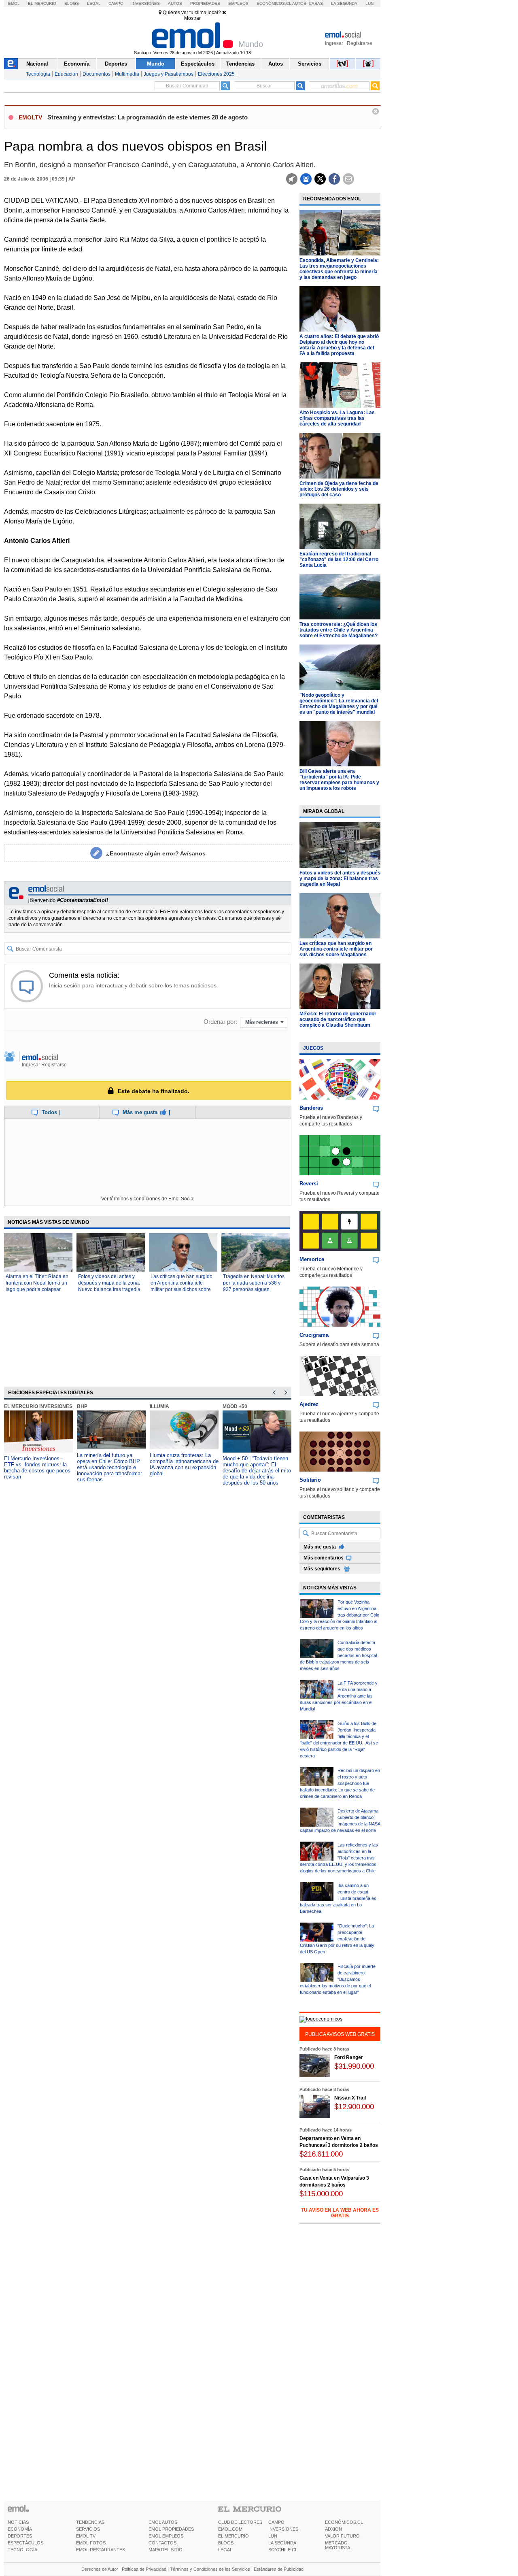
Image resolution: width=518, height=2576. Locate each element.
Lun (369, 3)
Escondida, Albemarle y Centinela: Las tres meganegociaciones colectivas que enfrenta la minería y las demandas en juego (339, 269)
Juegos (313, 1048)
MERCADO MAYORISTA (338, 2545)
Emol (14, 3)
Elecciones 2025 (216, 74)
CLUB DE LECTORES (240, 2522)
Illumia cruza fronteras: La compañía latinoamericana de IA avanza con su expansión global (184, 1464)
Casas (316, 3)
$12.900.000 (354, 2107)
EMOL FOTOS (91, 2543)
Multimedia (127, 74)
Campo (116, 3)
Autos (175, 3)
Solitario (310, 1480)
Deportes (116, 64)
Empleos (238, 3)
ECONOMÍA (20, 2529)
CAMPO (276, 2522)
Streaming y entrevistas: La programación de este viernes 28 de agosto (148, 117)
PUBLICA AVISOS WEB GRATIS (340, 2034)
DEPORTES (20, 2536)
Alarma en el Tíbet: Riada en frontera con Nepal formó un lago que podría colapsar (37, 1283)
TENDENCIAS (90, 2522)
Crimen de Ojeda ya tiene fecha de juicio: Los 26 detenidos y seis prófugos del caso (339, 489)
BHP (82, 1406)
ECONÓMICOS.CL (344, 2522)
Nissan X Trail (350, 2098)
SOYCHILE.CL (283, 2550)
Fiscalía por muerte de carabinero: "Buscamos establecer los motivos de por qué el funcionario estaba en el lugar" (338, 1979)
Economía (77, 64)
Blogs (72, 3)
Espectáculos (198, 64)
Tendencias (240, 64)
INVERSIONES (283, 2529)
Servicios (310, 64)
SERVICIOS (88, 2529)
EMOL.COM (230, 2529)
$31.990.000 (354, 2066)
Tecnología (38, 74)
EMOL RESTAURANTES (101, 2550)
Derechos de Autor (100, 2569)
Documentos (97, 74)
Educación (66, 74)
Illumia (159, 1406)
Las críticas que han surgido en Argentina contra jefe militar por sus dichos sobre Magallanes (336, 949)
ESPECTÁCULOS (25, 2543)
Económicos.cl (274, 3)
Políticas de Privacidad (144, 2569)
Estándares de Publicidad (279, 2569)
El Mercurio (42, 3)
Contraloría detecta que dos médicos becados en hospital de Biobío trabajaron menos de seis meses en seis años (338, 1655)
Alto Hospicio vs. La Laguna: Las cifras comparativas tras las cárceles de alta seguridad (337, 418)
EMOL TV (86, 2536)
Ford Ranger (349, 2057)
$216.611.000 (321, 2154)
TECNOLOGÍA (22, 2550)
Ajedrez (309, 1404)
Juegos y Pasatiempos (169, 74)
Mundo (156, 64)
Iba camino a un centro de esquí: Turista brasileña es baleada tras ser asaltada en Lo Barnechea (338, 1898)
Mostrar (192, 18)
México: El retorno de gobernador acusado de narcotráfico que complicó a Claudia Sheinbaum (338, 1019)
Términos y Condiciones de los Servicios (210, 2569)
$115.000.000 (321, 2194)
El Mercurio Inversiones (38, 1406)
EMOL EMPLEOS (166, 2536)
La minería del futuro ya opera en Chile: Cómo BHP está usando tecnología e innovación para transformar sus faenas (109, 1467)
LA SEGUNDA (282, 2543)
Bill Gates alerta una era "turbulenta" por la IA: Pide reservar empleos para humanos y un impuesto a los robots (339, 780)
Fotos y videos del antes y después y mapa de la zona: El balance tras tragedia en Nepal (340, 879)
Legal (94, 3)
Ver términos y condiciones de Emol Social (148, 1199)
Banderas (311, 1108)
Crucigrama (314, 1335)
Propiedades (205, 3)
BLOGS (226, 2543)
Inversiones (146, 3)
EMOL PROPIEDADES (171, 2529)
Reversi (309, 1184)
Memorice (312, 1259)
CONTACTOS (162, 2543)
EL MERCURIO (234, 2536)
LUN (273, 2536)
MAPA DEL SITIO (166, 2550)
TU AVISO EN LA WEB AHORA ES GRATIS (340, 2213)
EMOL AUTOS (163, 2522)
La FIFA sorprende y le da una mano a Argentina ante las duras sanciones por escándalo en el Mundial (339, 1696)
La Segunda (344, 3)
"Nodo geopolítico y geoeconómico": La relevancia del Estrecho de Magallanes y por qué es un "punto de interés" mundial (339, 704)
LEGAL (225, 2550)
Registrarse (360, 43)
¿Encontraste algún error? (156, 853)
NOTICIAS (18, 2522)
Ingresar (334, 43)
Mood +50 (235, 1406)
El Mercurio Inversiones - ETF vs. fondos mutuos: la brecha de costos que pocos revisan (37, 1468)
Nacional (37, 64)
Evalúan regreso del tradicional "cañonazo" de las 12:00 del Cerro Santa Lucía (339, 559)
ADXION (333, 2529)
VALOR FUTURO (342, 2536)
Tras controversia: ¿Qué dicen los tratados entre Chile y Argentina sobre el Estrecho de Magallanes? (339, 630)
